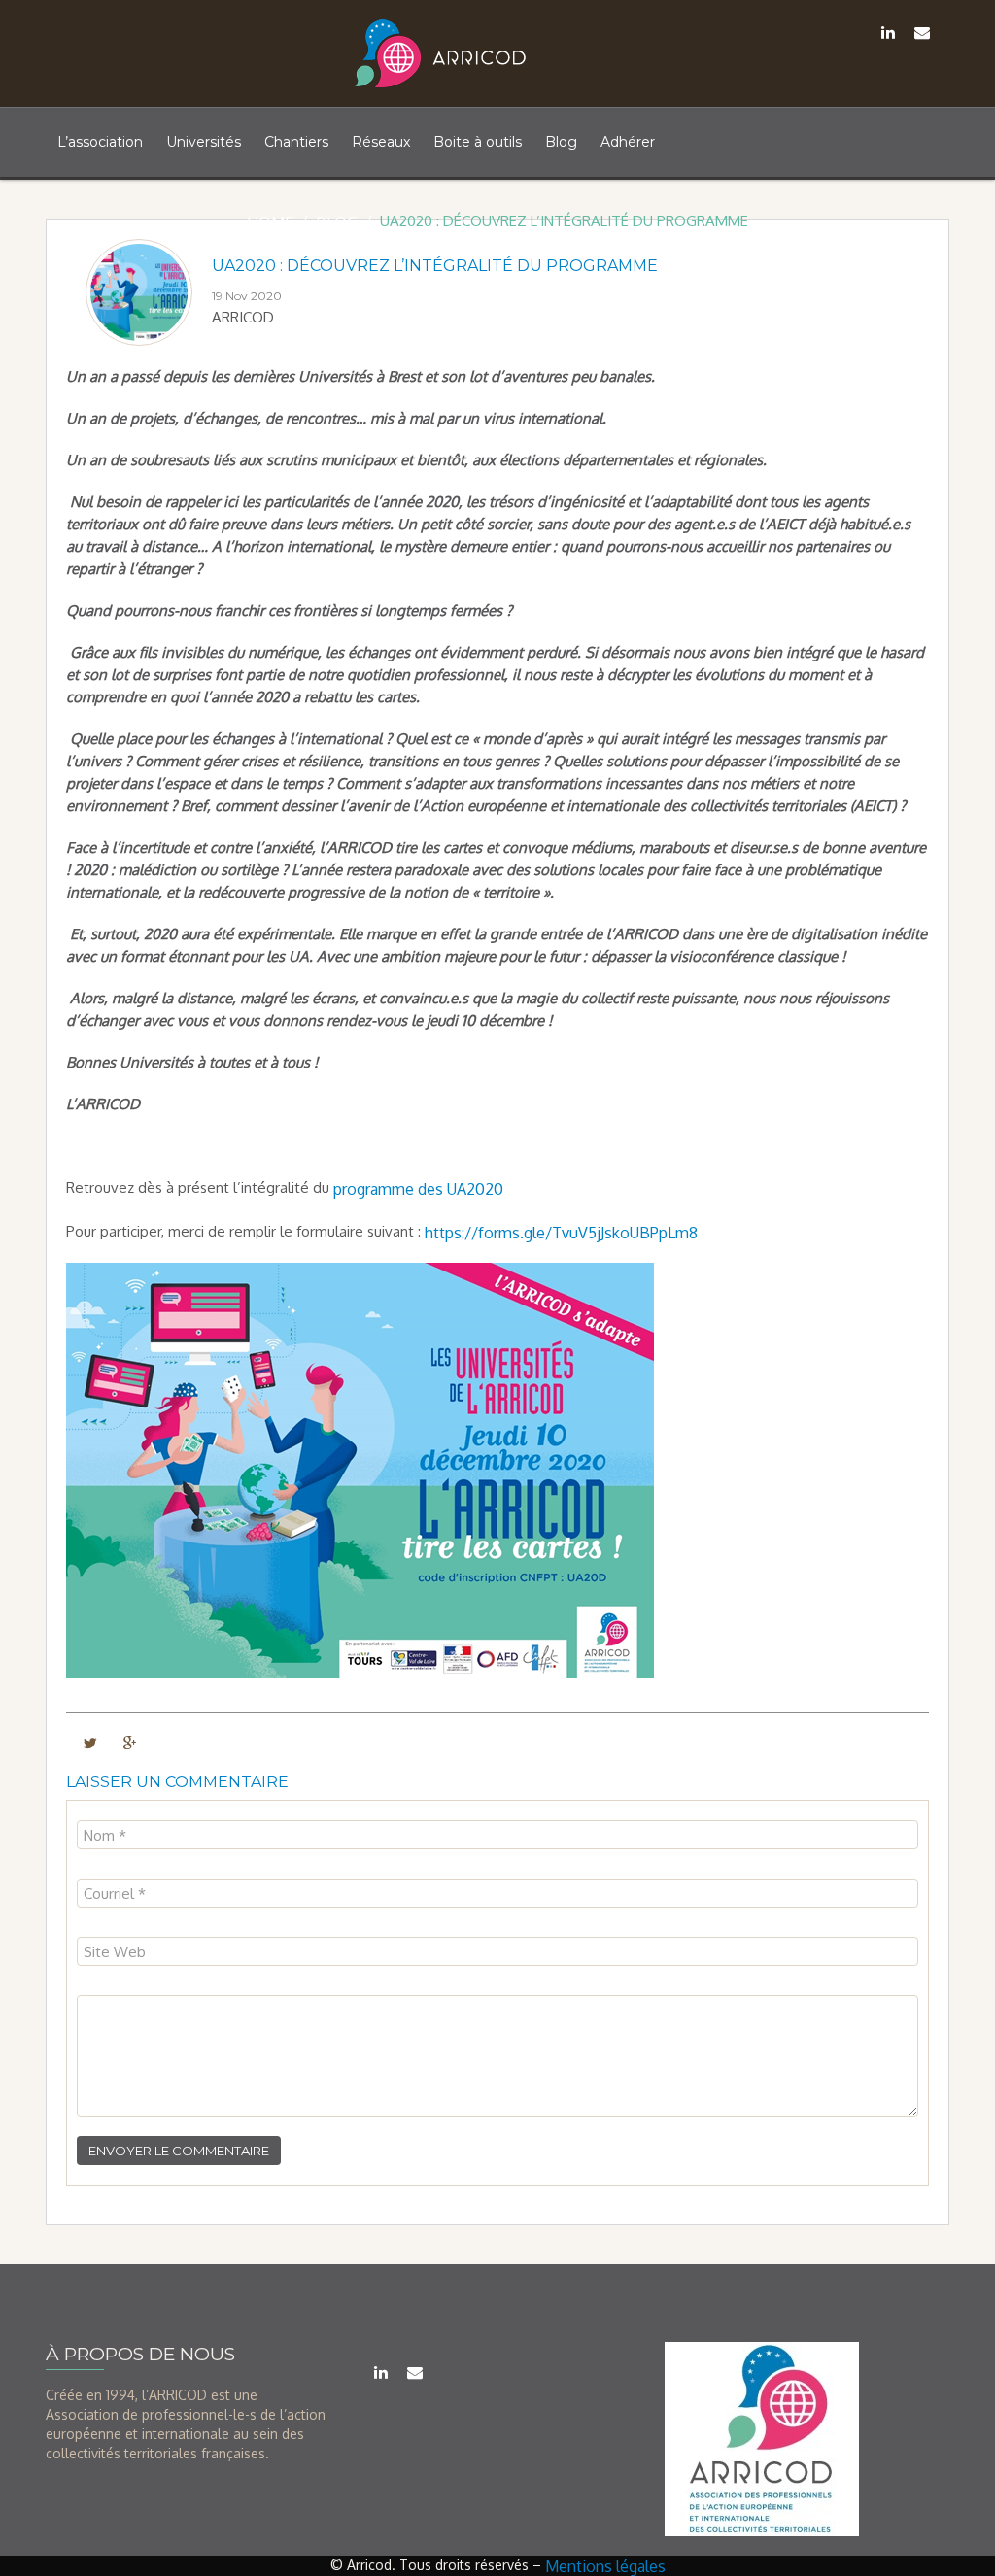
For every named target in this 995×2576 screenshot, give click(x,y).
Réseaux (381, 142)
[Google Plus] (130, 1742)
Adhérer (628, 142)
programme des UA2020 (418, 1189)
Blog (561, 142)
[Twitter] (90, 1742)
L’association (100, 142)
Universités (204, 142)
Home (270, 222)
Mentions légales (605, 2566)
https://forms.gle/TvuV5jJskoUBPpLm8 (561, 1232)
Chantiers (296, 142)
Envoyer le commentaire (179, 2151)
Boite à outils (478, 142)
